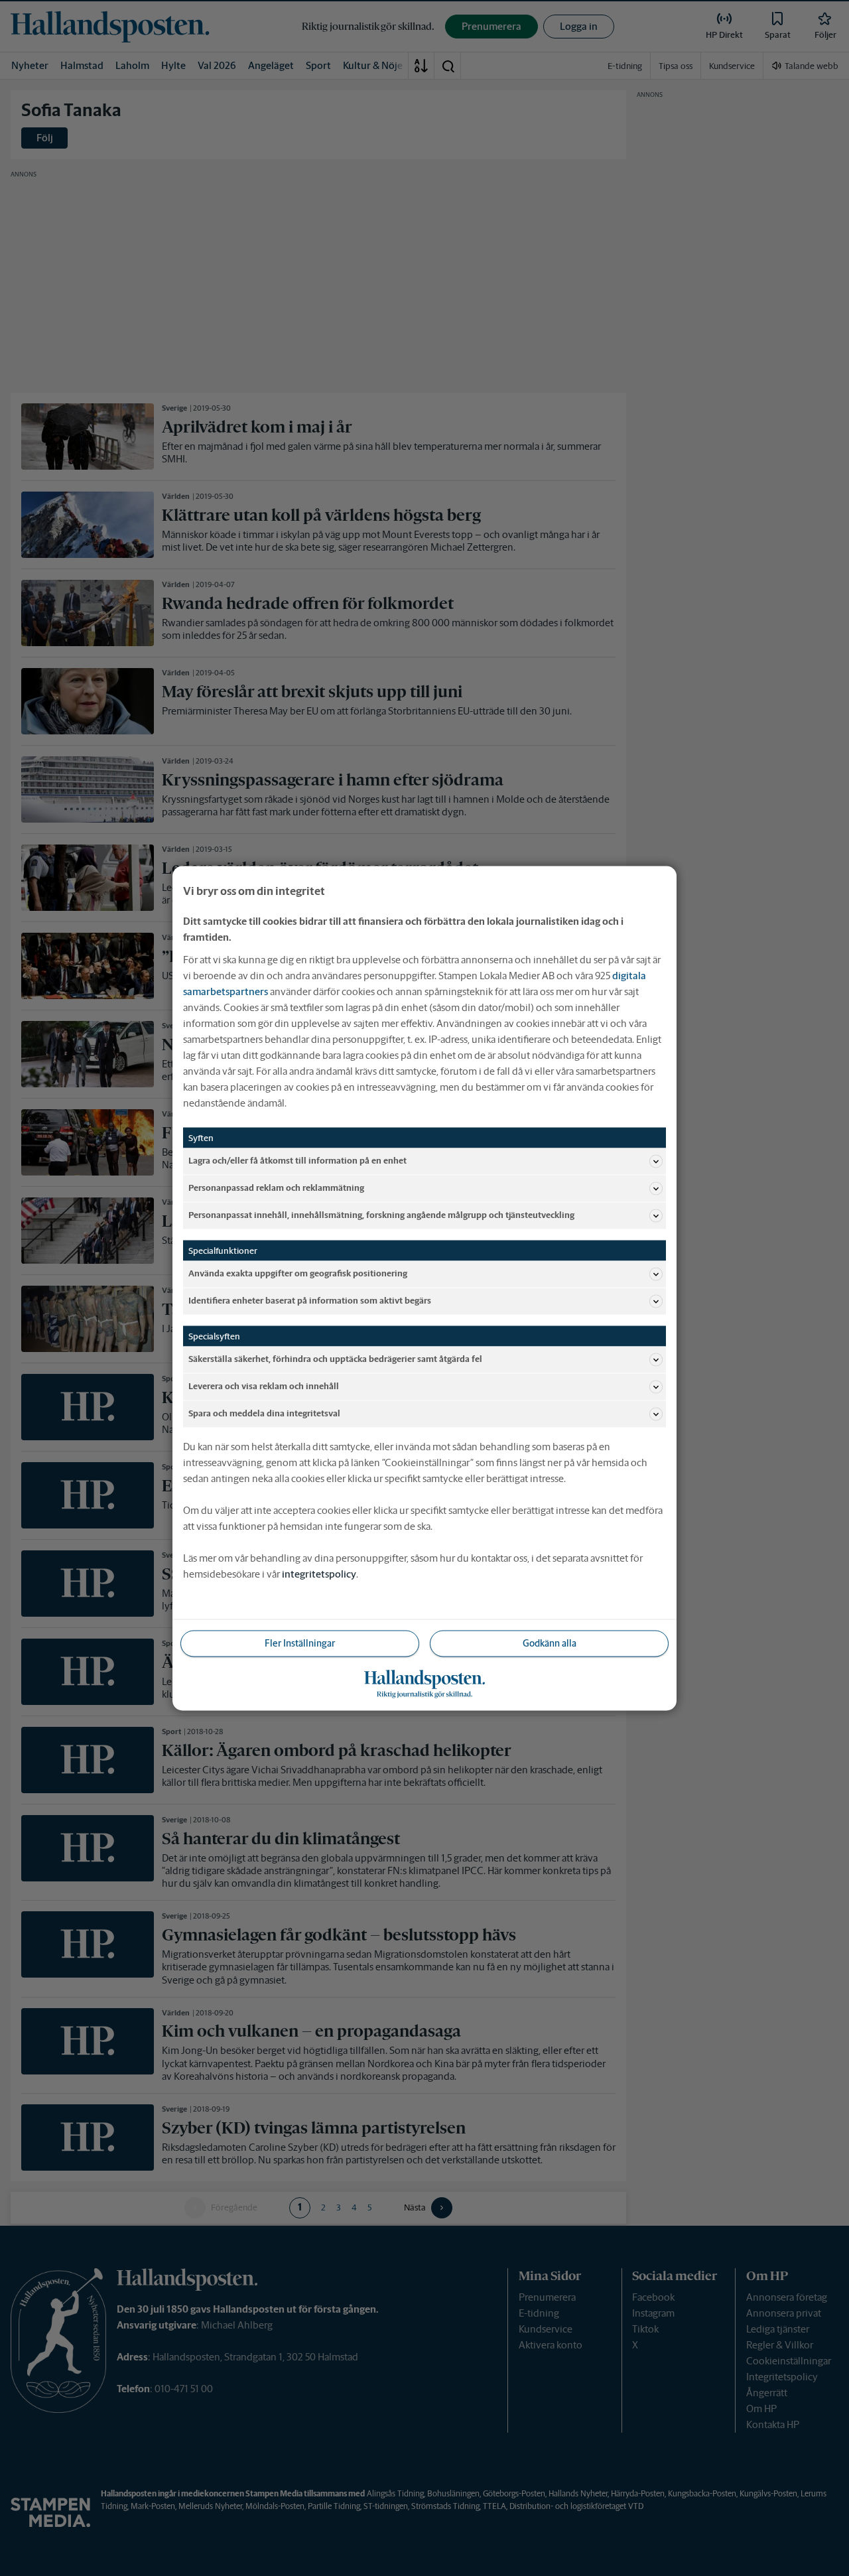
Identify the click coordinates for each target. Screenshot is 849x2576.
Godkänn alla (550, 1643)
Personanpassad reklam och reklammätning (276, 1188)
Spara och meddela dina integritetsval (264, 1413)
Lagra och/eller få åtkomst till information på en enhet (297, 1161)
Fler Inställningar (300, 1643)
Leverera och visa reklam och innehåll (264, 1386)
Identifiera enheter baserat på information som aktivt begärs (310, 1301)
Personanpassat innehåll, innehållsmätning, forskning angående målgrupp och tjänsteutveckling (381, 1215)
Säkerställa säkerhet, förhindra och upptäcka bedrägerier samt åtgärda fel (335, 1359)
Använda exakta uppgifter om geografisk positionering (298, 1273)
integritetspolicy (319, 1573)
